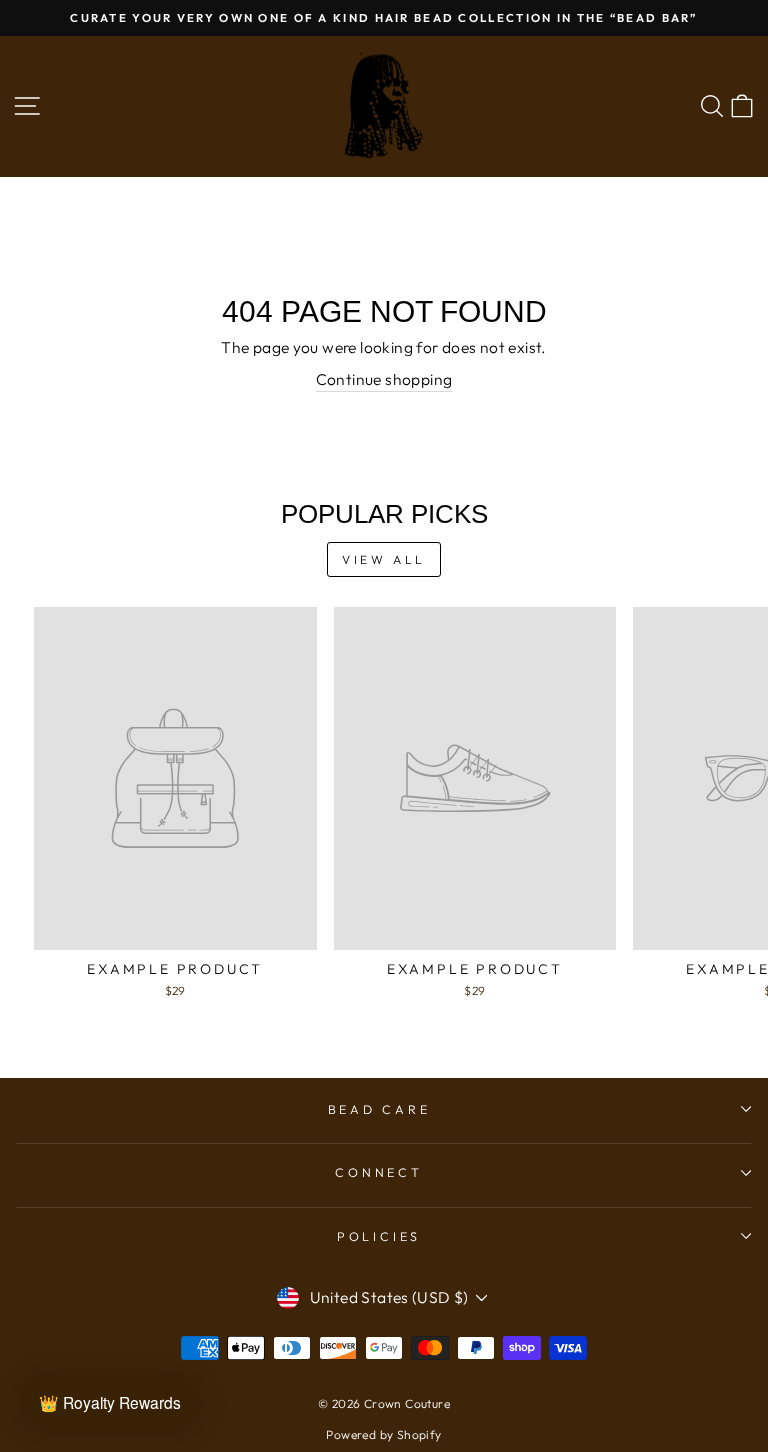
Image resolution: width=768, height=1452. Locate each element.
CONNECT (378, 1172)
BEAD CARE (379, 1109)
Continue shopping (384, 379)
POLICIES (379, 1236)
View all (384, 559)
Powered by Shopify (383, 1434)
